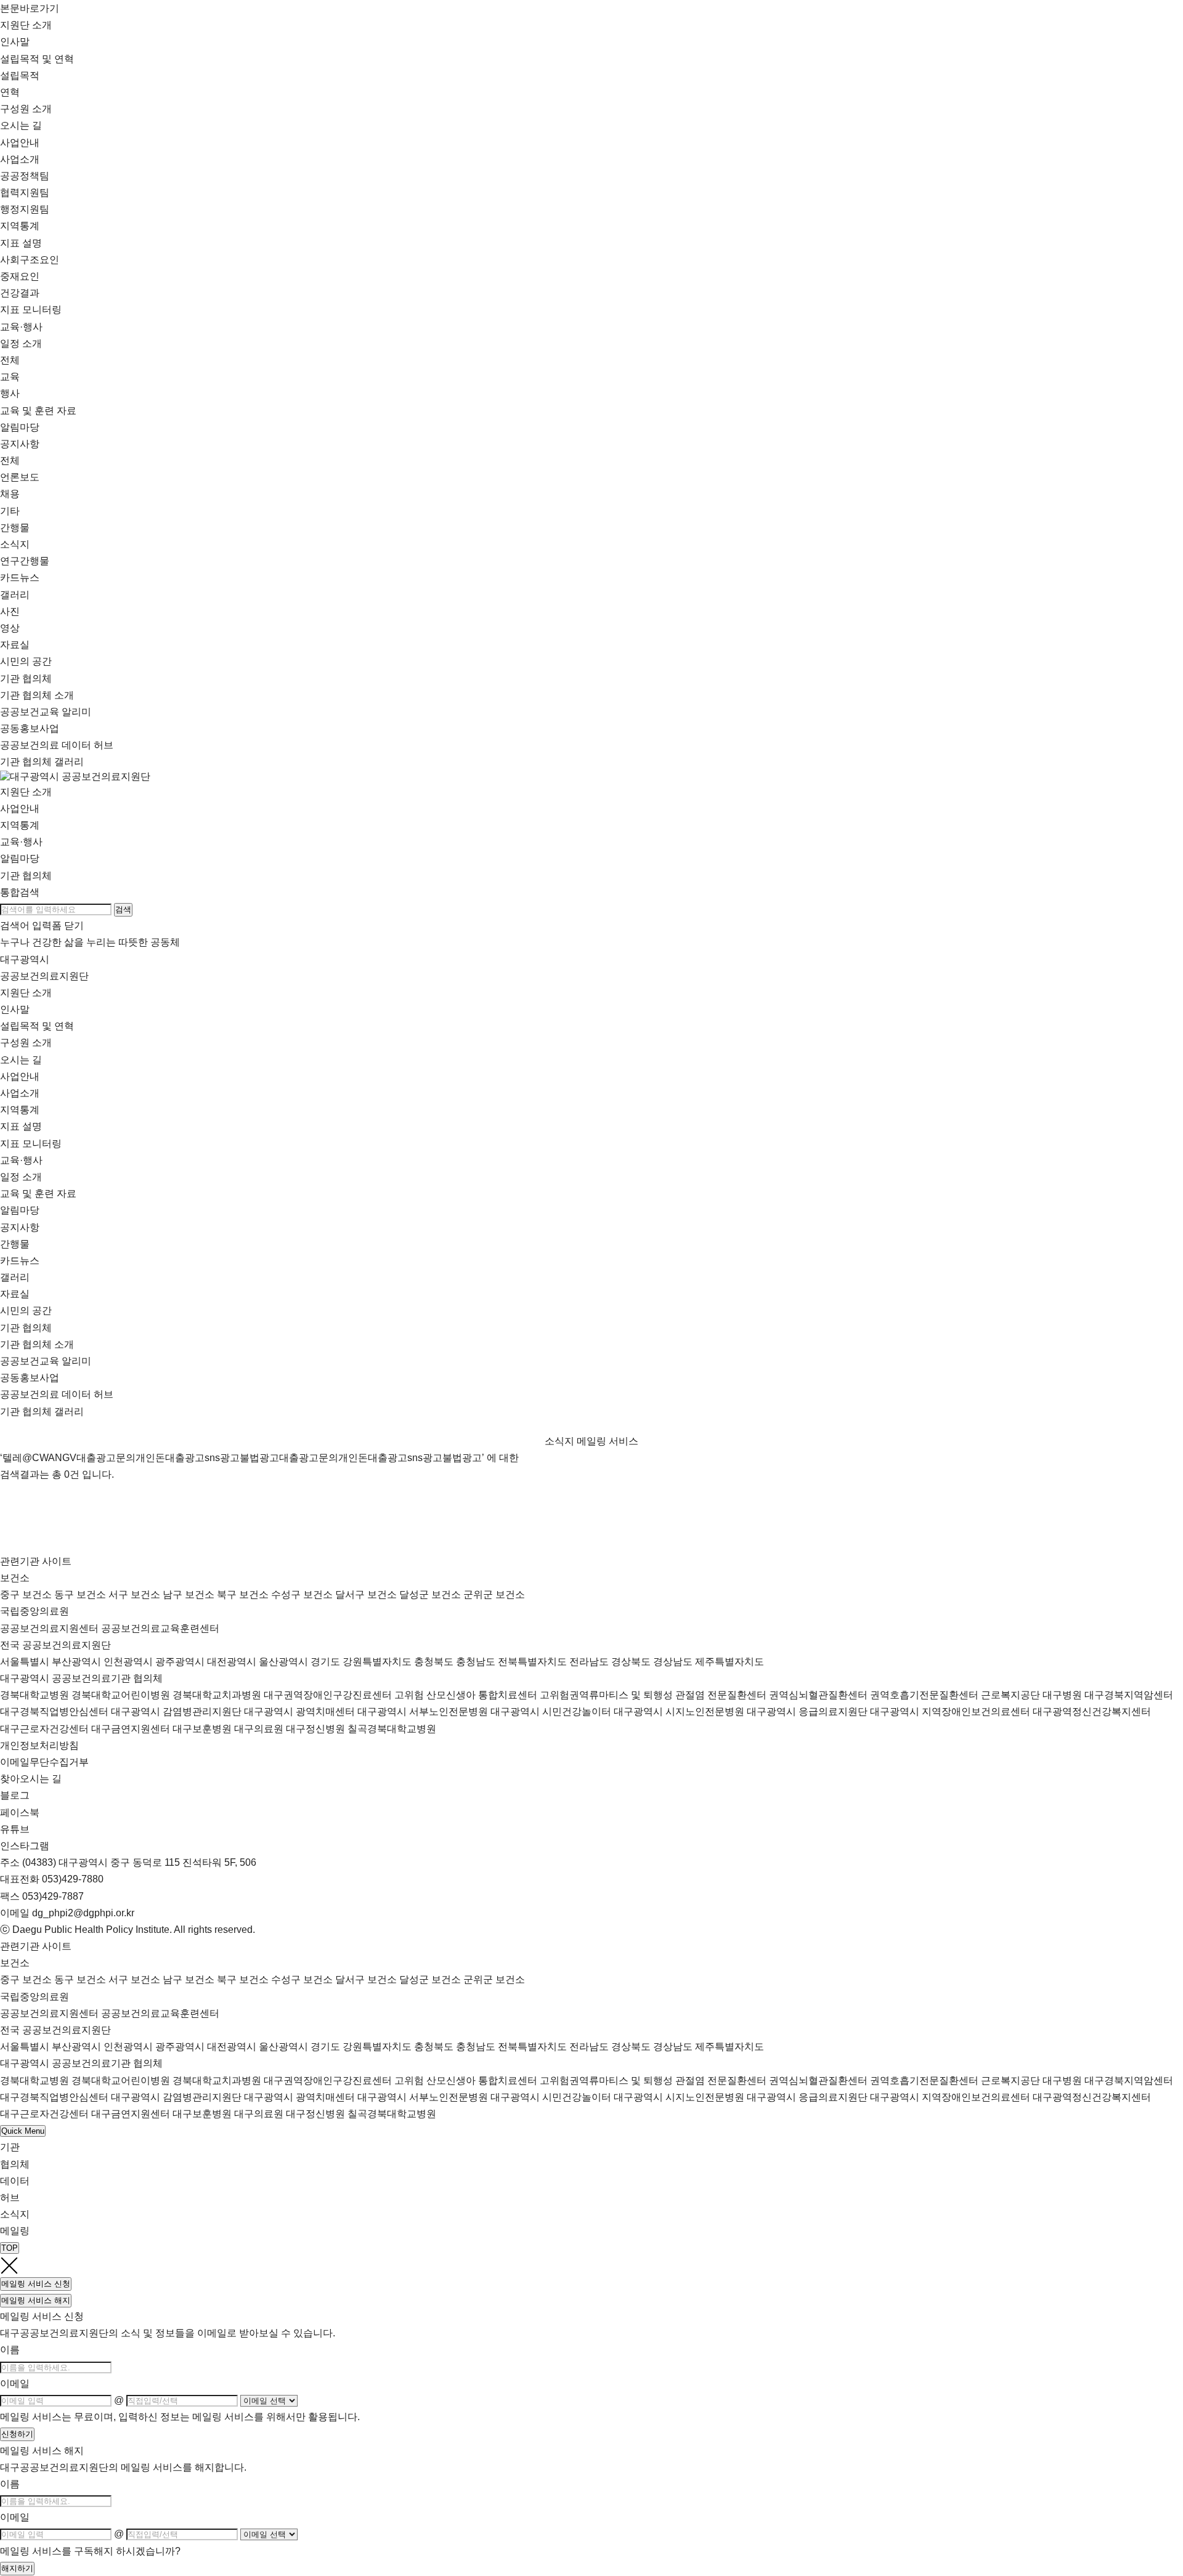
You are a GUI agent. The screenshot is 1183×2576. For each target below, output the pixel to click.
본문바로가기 (30, 8)
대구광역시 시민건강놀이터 (551, 1711)
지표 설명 (21, 1126)
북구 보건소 (243, 1594)
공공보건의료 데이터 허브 (57, 745)
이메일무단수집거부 (44, 1762)
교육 (10, 377)
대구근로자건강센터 (44, 1729)
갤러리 (15, 1277)
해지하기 (17, 2568)
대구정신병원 (315, 1729)
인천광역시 (128, 1662)
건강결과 (20, 293)
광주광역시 (180, 1662)
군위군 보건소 (494, 1594)
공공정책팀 (25, 176)
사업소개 (20, 1093)
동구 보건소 (80, 1594)
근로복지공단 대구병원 (1031, 1695)
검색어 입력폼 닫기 (42, 925)
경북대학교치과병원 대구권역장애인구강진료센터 (282, 1695)
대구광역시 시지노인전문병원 (679, 1711)
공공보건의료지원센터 (49, 1628)
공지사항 (20, 1227)
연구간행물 (25, 561)
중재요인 (20, 276)
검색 (123, 909)
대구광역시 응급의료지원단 (807, 1711)
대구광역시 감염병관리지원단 (176, 1711)
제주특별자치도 (730, 1662)
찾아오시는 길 (31, 1779)
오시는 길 (21, 125)
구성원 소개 (26, 109)
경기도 (325, 1662)
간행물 (15, 1244)
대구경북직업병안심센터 (54, 1711)
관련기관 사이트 (36, 1561)
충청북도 (434, 1662)
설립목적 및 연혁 (37, 1026)
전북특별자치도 (532, 1662)
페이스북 (20, 1813)
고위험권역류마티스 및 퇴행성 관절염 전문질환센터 (653, 1695)
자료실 (15, 645)
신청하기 (17, 2434)
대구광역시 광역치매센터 (299, 1711)
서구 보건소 (134, 1594)
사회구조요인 (30, 260)
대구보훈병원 (202, 1729)
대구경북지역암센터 (1129, 1695)
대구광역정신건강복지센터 (1092, 1711)
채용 (10, 494)
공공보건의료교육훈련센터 (160, 1628)
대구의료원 (259, 1729)
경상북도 (631, 1662)
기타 (10, 511)
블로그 (15, 1795)
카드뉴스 (20, 577)
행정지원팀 (25, 209)
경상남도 (673, 1662)
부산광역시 (76, 1662)
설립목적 (20, 75)
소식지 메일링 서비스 (591, 1441)
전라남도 (589, 1662)
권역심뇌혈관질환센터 (818, 1695)
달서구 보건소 (366, 1594)
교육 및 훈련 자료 (38, 411)
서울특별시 (25, 1662)
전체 (10, 360)
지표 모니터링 (31, 310)
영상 (10, 628)
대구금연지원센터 (131, 1729)
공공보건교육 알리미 (46, 712)
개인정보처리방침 (39, 1745)
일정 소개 (21, 1177)
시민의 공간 (26, 661)
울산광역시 (283, 1662)
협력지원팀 (25, 192)
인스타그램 (25, 1846)
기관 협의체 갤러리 (42, 762)
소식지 (15, 544)
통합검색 (20, 892)
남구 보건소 (189, 1594)
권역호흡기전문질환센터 (924, 1695)
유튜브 (15, 1829)
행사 (10, 393)
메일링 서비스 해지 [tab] (36, 2300)
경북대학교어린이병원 (121, 1695)
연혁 (10, 92)
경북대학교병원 (35, 1695)
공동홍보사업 (30, 728)
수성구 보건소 (302, 1594)
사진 (10, 611)
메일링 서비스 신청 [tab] (36, 2284)
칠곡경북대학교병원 (392, 1729)
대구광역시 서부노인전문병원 (423, 1711)
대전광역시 (232, 1662)
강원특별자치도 (377, 1662)
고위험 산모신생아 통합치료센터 (466, 1695)
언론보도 (20, 477)
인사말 (15, 42)
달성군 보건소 (430, 1594)
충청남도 (476, 1662)
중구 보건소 (26, 1594)
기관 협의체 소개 (37, 695)
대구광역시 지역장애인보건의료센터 (950, 1711)
